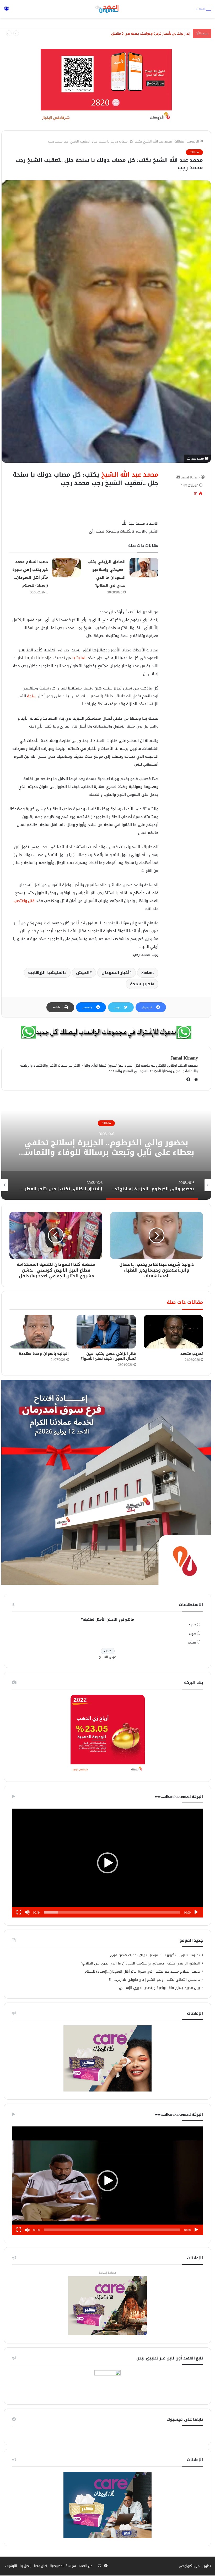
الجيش (83, 973)
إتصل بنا (26, 2566)
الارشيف (11, 2566)
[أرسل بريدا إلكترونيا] (178, 477)
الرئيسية (193, 141)
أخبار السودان (116, 973)
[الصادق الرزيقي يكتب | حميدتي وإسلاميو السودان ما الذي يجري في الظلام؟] (144, 568)
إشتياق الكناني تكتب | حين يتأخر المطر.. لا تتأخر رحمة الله (106, 1147)
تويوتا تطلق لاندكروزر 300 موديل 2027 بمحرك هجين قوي (155, 1955)
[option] (106, 1147)
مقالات (179, 141)
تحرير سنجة (141, 984)
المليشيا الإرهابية (46, 973)
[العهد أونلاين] (107, 9)
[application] (107, 1863)
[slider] (112, 1912)
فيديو (192, 1642)
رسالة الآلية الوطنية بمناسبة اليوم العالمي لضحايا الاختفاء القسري (142, 33)
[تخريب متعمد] (173, 1332)
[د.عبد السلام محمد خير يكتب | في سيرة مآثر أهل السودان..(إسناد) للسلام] (66, 568)
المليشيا (79, 658)
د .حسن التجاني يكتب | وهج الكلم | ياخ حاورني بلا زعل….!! (154, 1980)
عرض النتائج (108, 1657)
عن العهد (85, 2566)
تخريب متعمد (192, 1354)
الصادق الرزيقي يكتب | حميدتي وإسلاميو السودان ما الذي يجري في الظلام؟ (141, 1963)
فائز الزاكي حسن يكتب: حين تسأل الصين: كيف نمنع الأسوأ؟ (108, 1356)
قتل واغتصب (24, 901)
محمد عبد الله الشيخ (130, 475)
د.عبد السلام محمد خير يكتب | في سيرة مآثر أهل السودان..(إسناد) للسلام (142, 1971)
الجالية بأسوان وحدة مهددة (44, 1354)
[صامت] (27, 1912)
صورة (192, 1625)
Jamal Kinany (191, 477)
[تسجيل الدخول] (7, 11)
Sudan (147, 973)
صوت (193, 1634)
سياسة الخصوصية (63, 2566)
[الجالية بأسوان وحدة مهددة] (39, 1332)
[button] (107, 1863)
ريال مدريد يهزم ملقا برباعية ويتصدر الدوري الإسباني (160, 1988)
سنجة (32, 696)
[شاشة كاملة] (19, 1912)
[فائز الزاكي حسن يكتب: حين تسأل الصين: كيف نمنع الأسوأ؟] (106, 1332)
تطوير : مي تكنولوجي (195, 2566)
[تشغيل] (196, 1912)
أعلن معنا (41, 2566)
